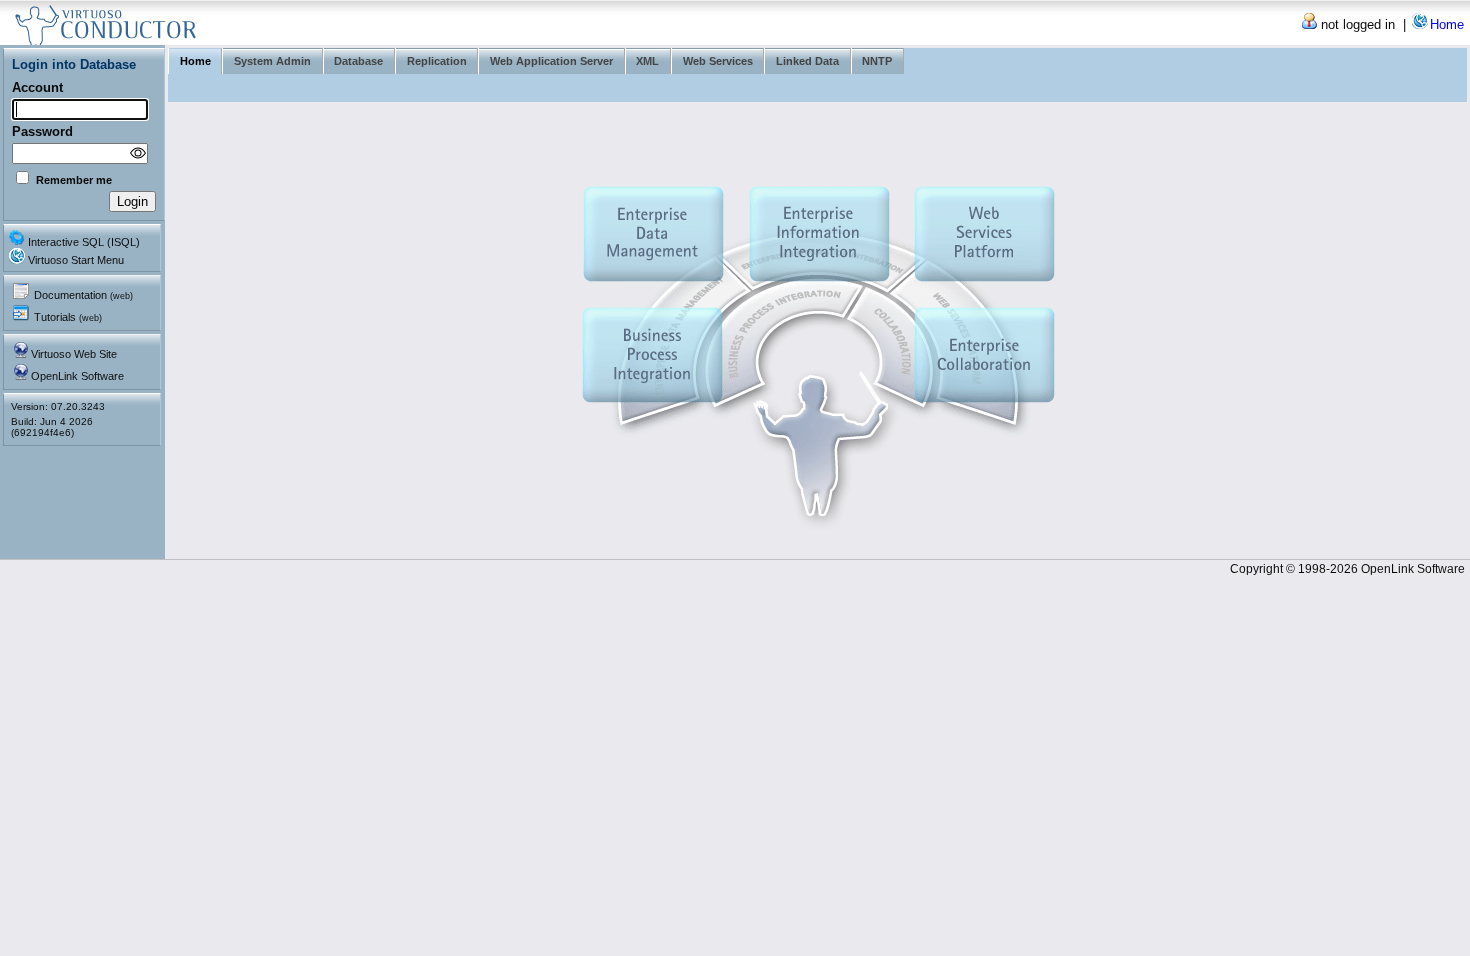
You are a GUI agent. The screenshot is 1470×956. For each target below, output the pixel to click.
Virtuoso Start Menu (76, 260)
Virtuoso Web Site (74, 354)
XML (647, 61)
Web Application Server (551, 61)
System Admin (272, 61)
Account (37, 87)
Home (1447, 24)
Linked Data (807, 61)
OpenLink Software (77, 376)
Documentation (83, 295)
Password (42, 131)
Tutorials (68, 317)
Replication (437, 61)
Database (358, 61)
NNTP (877, 61)
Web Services (718, 61)
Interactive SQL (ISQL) (84, 242)
